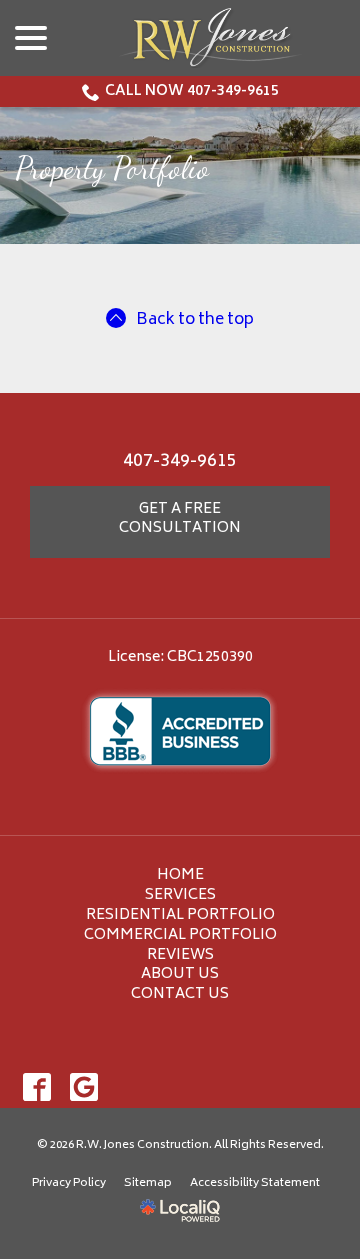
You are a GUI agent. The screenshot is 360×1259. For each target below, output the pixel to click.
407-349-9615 (180, 462)
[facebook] (36, 1086)
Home (180, 875)
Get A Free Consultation (180, 519)
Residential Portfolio (180, 915)
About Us (180, 974)
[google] (83, 1086)
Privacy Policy (69, 1183)
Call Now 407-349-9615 (192, 91)
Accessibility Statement (255, 1183)
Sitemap (148, 1183)
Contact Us (180, 994)
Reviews (180, 955)
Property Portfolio (112, 168)
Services (180, 895)
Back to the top (195, 320)
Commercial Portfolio (180, 935)
